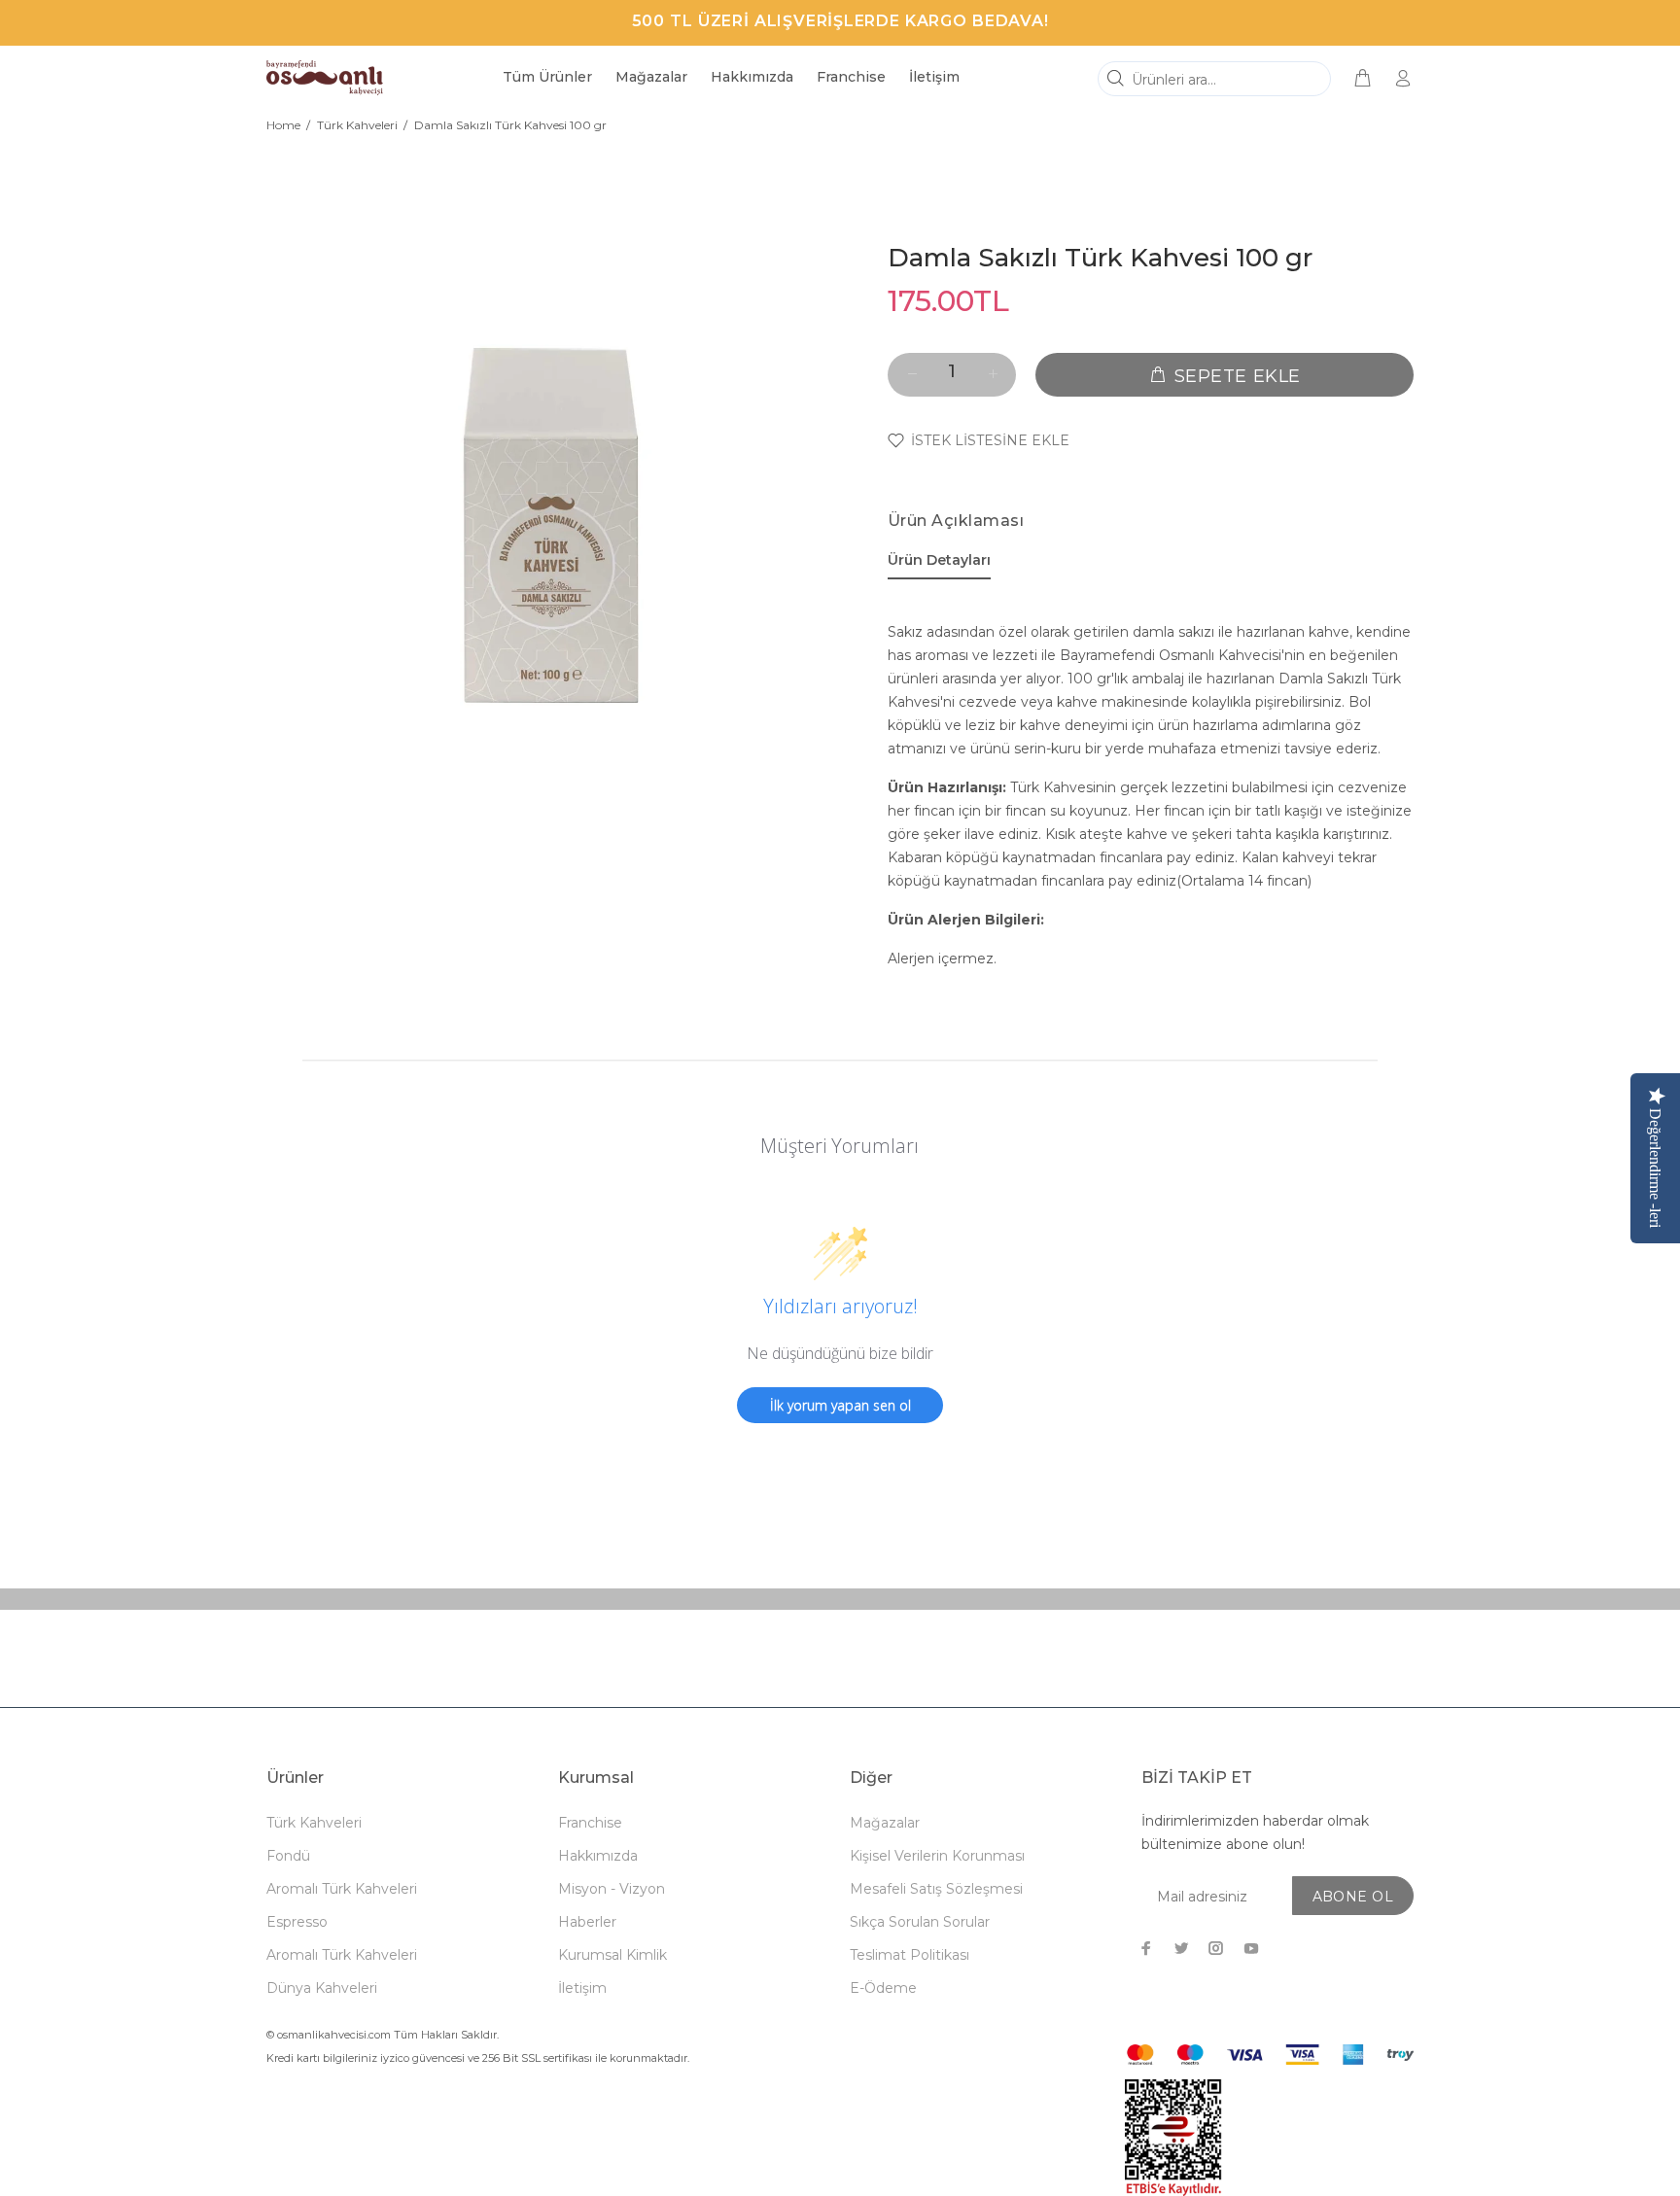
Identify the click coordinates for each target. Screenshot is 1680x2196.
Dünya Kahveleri (322, 1988)
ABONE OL (1353, 1897)
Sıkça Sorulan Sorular (920, 1922)
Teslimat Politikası (910, 1955)
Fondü (288, 1856)
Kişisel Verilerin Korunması (937, 1856)
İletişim (582, 1988)
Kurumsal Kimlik (612, 1955)
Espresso (297, 1922)
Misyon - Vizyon (612, 1889)
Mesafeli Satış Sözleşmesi (936, 1889)
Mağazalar (885, 1823)
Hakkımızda (598, 1856)
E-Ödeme (883, 1988)
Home (283, 125)
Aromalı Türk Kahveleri (342, 1889)
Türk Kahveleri (357, 125)
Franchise (590, 1823)
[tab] (939, 564)
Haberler (587, 1922)
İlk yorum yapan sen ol (840, 1405)
